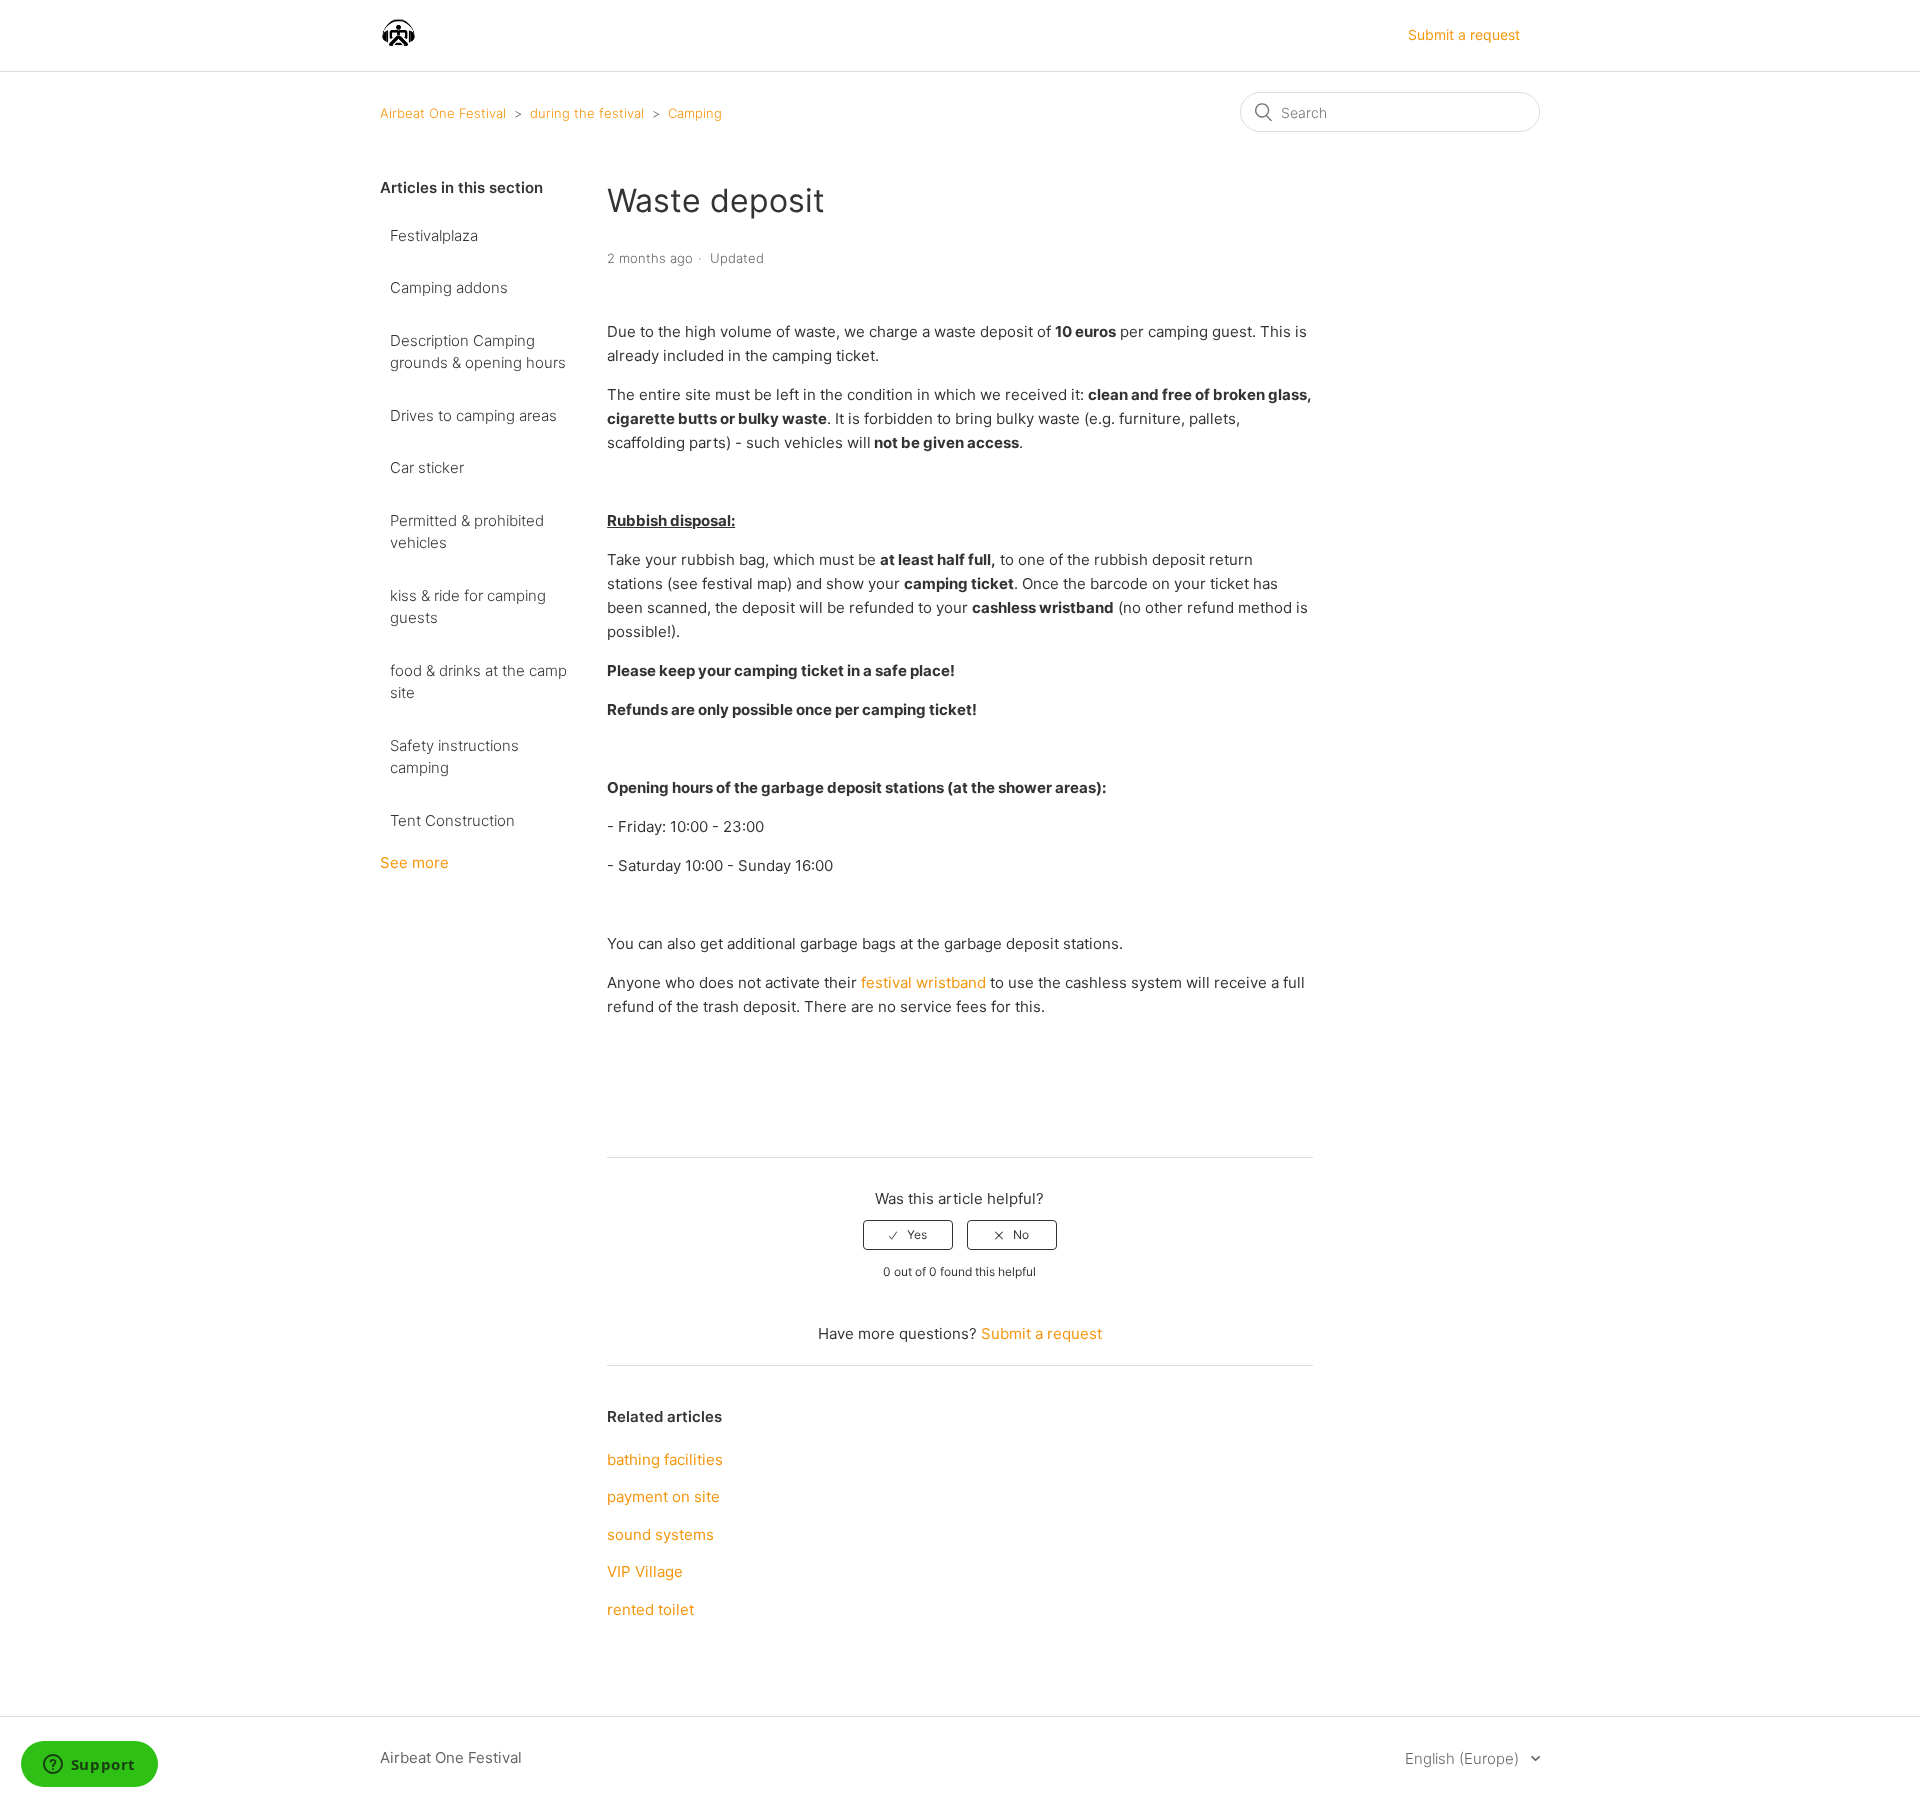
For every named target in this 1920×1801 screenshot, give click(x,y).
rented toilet (650, 1609)
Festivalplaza (434, 235)
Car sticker (427, 467)
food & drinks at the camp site (478, 682)
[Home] (398, 45)
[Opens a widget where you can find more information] (89, 1766)
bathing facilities (665, 1459)
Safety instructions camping (454, 757)
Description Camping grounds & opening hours (478, 352)
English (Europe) (1464, 1758)
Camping (695, 113)
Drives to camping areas (473, 415)
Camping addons (449, 287)
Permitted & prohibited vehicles (467, 532)
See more (414, 862)
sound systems (660, 1534)
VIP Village (645, 1571)
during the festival (587, 113)
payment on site (663, 1496)
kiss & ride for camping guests (468, 607)
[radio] (908, 1235)
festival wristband (923, 982)
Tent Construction (452, 820)
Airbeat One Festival (443, 113)
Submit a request (1464, 34)
